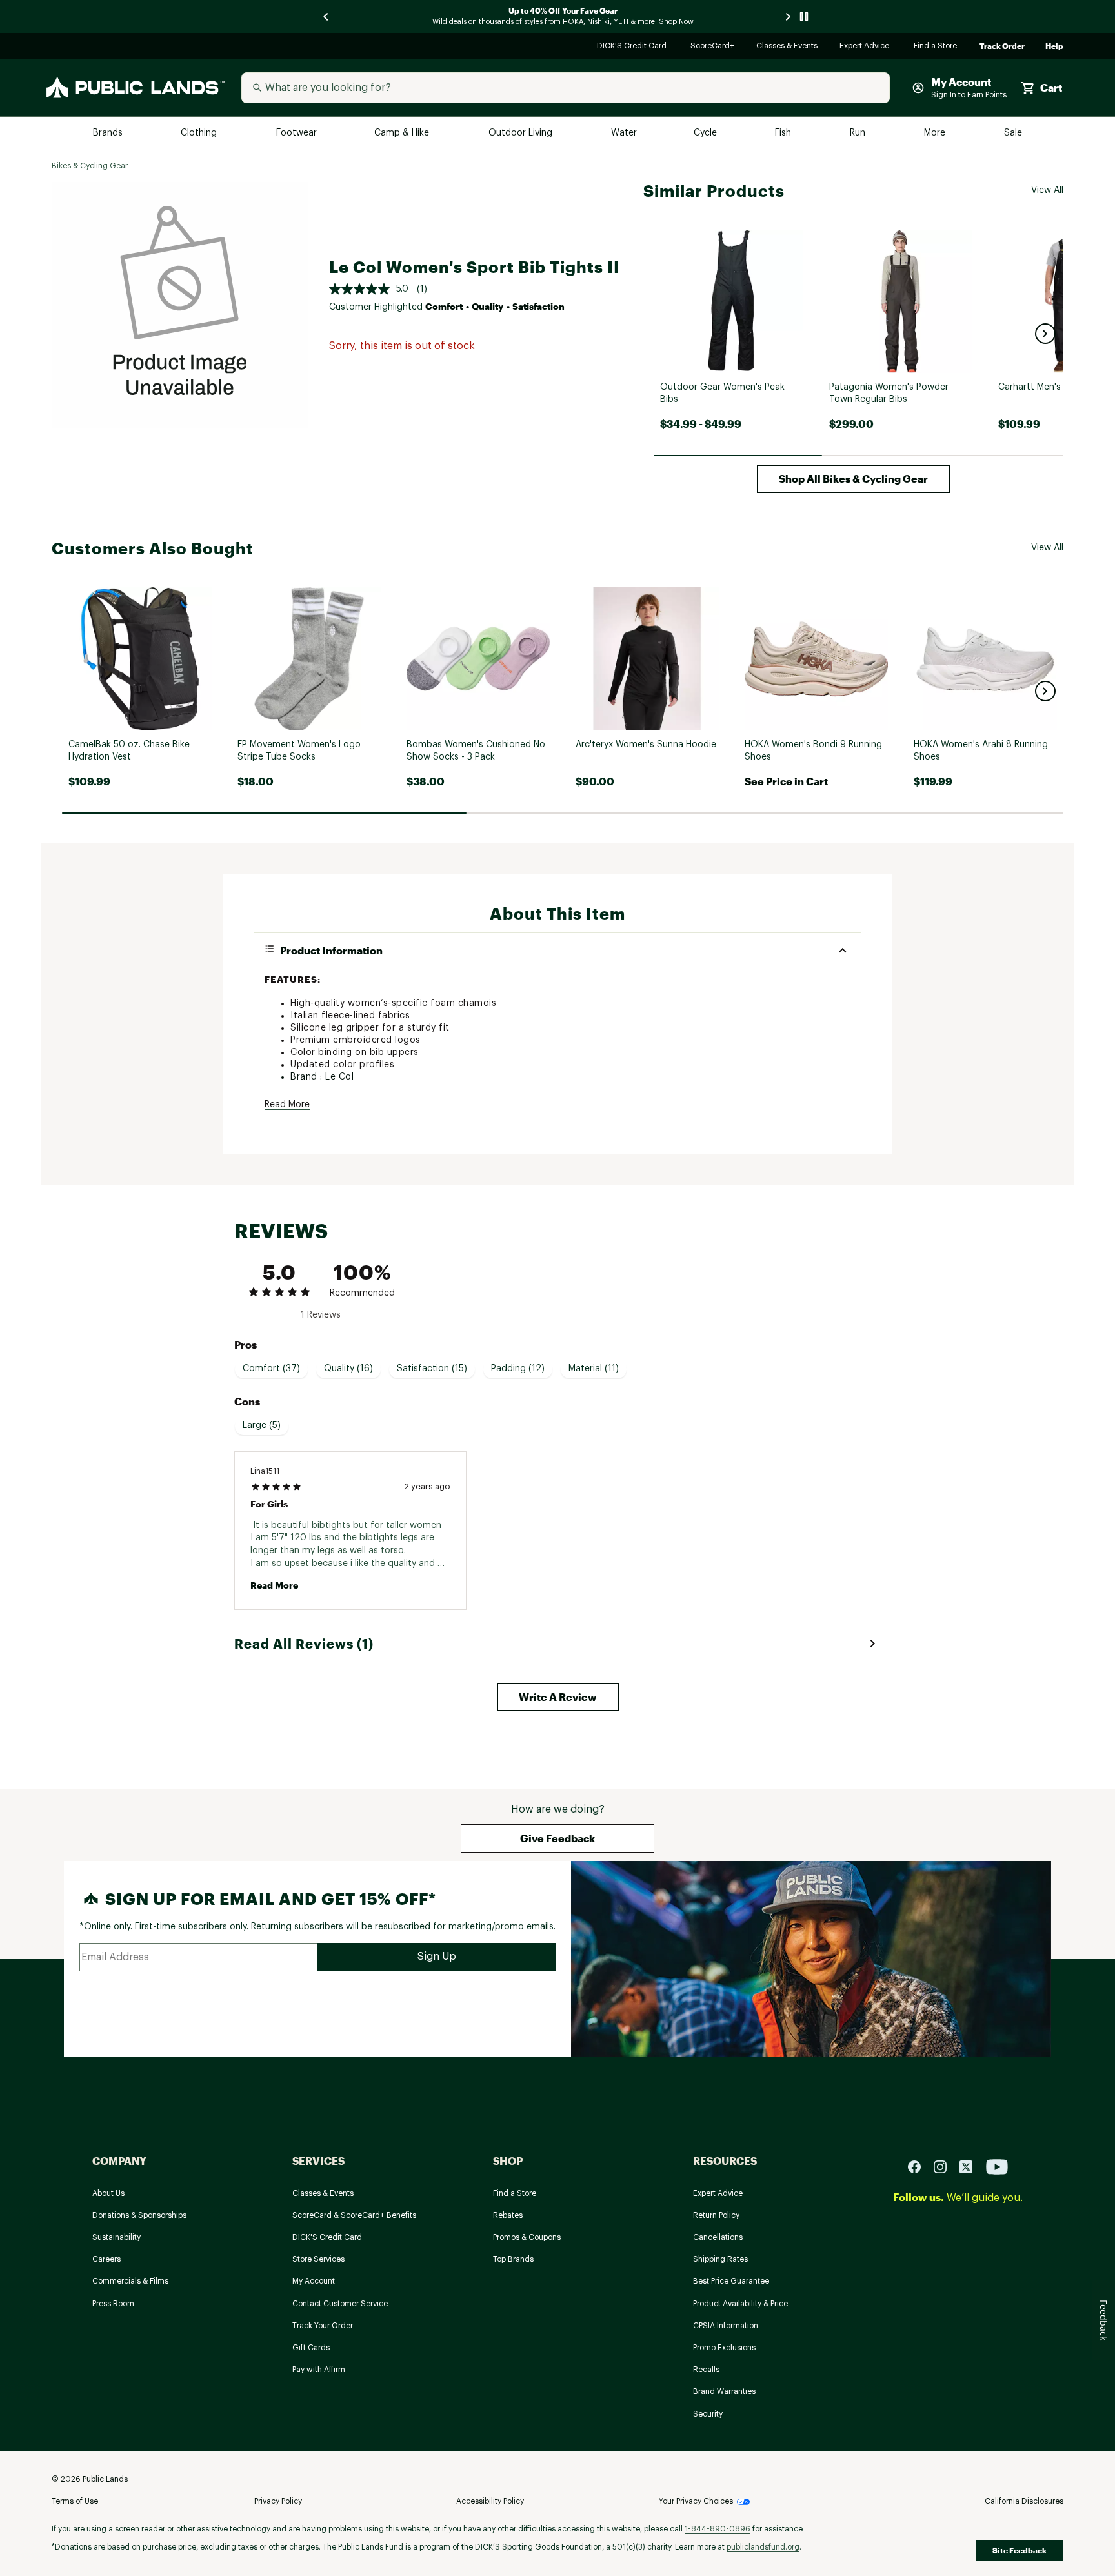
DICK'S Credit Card (633, 47)
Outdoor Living (522, 133)
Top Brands (513, 2259)
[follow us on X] (971, 2166)
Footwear (297, 133)
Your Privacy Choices (696, 2501)
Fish (784, 133)
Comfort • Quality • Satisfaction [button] (495, 306)
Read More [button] (287, 1105)
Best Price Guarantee (731, 2281)
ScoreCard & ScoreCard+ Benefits (354, 2215)
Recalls (706, 2370)
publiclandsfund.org (763, 2547)
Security (708, 2414)
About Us (108, 2193)
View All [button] (1047, 190)
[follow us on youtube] (997, 2166)
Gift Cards (311, 2348)
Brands (109, 133)
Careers (106, 2259)
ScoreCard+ (713, 47)
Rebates (508, 2215)
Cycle (706, 133)
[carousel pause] (804, 16)
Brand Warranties (724, 2391)
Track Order (1002, 46)
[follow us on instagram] (945, 2166)
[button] (1045, 334)
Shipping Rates (720, 2259)
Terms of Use (75, 2501)
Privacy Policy (278, 2501)
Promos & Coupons (527, 2237)
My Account (314, 2281)
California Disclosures (1024, 2501)
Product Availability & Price (740, 2304)
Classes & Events (788, 47)
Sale (1013, 133)
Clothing (200, 133)
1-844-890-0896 (718, 2529)
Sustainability (116, 2237)
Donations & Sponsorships (139, 2215)
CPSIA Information (726, 2326)
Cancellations (718, 2237)
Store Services (318, 2259)
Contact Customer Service (340, 2304)
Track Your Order (323, 2326)
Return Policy (716, 2215)
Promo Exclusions (724, 2348)
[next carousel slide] (789, 16)
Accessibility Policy (490, 2501)
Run (859, 133)
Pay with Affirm (319, 2370)
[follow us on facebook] (919, 2166)
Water (624, 133)
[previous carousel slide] (326, 16)
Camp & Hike (403, 133)
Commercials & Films (130, 2281)
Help (1054, 46)
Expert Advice (866, 47)
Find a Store (936, 47)
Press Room (113, 2304)
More (936, 133)
